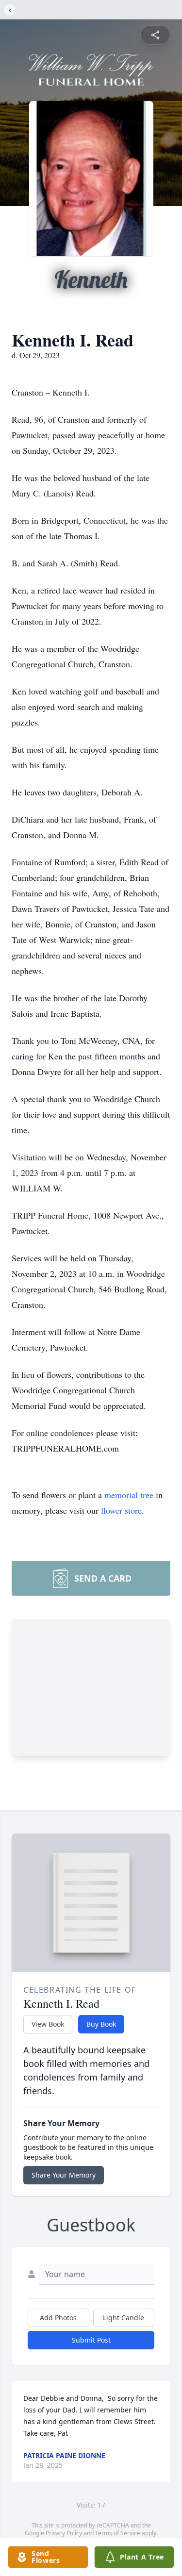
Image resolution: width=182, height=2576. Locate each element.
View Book (48, 2024)
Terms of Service (118, 2533)
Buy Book (101, 2024)
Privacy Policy (64, 2533)
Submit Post (91, 2340)
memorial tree (129, 1495)
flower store (121, 1510)
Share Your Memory (64, 2175)
